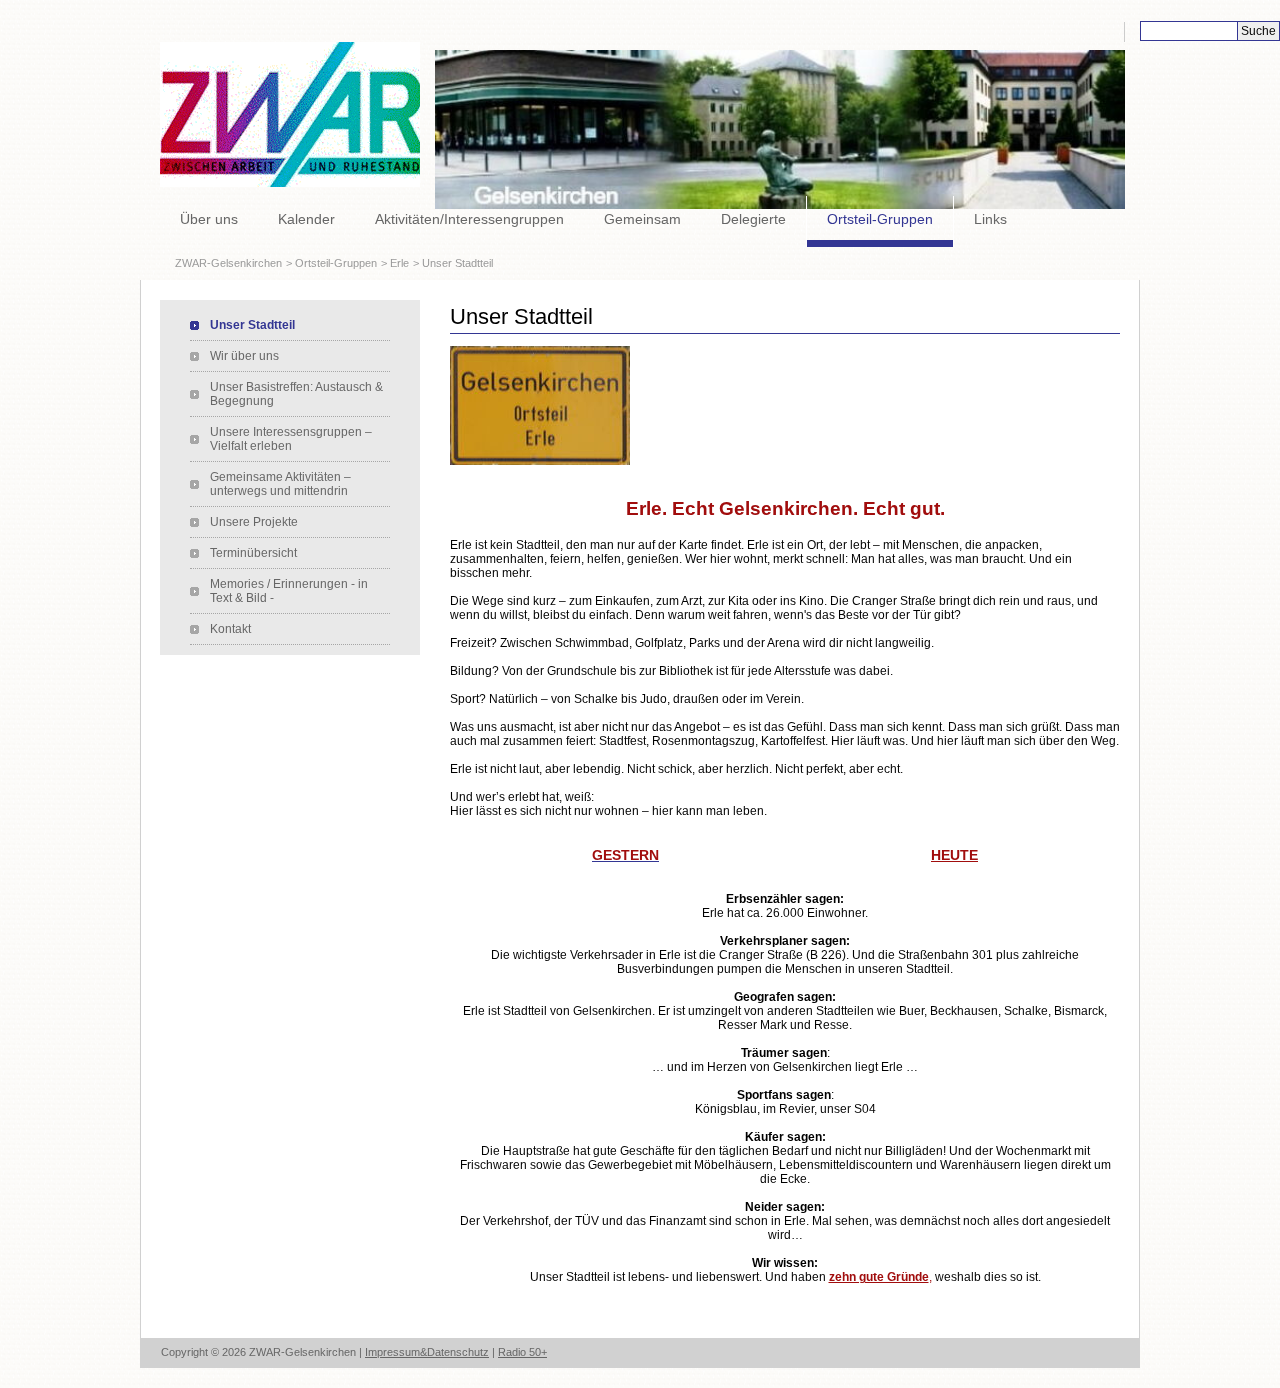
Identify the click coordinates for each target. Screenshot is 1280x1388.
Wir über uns (244, 356)
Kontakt (230, 629)
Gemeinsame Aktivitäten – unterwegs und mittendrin (280, 484)
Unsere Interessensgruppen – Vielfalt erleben (291, 439)
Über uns (209, 219)
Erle (399, 263)
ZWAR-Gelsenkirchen (228, 263)
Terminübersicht (253, 553)
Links (990, 219)
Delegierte (753, 219)
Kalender (306, 219)
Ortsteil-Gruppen (880, 219)
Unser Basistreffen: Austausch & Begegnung (296, 394)
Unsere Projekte (254, 522)
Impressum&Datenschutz (427, 1352)
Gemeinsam (642, 219)
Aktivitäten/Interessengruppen (469, 219)
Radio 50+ (522, 1352)
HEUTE (954, 855)
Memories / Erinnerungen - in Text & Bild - (289, 591)
